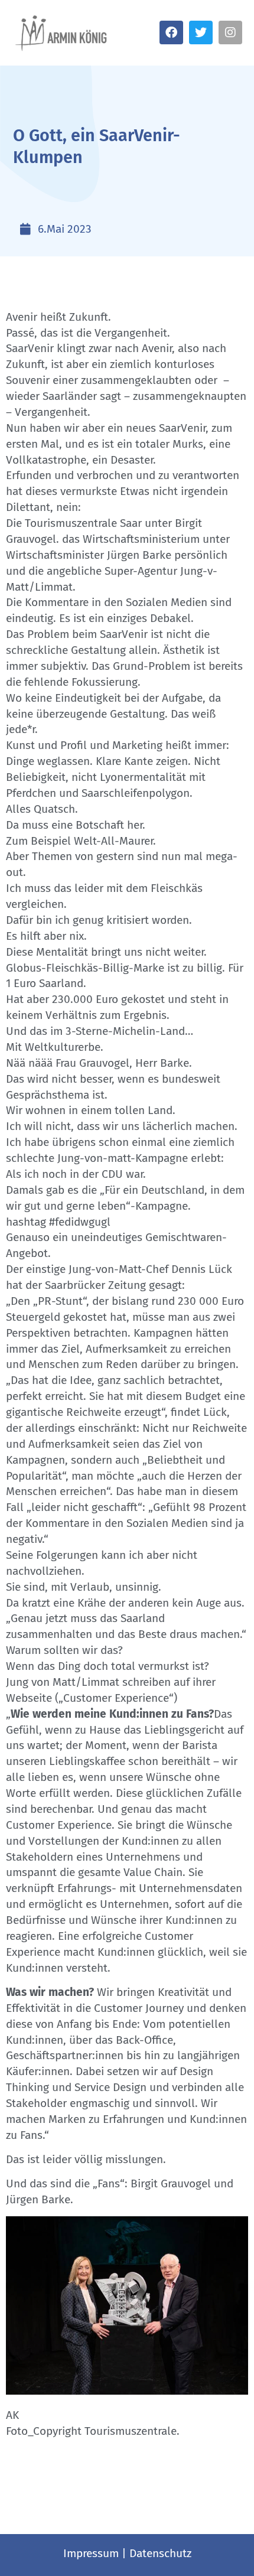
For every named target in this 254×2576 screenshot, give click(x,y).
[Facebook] (171, 32)
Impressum (91, 2553)
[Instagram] (230, 32)
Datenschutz (160, 2553)
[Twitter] (201, 32)
